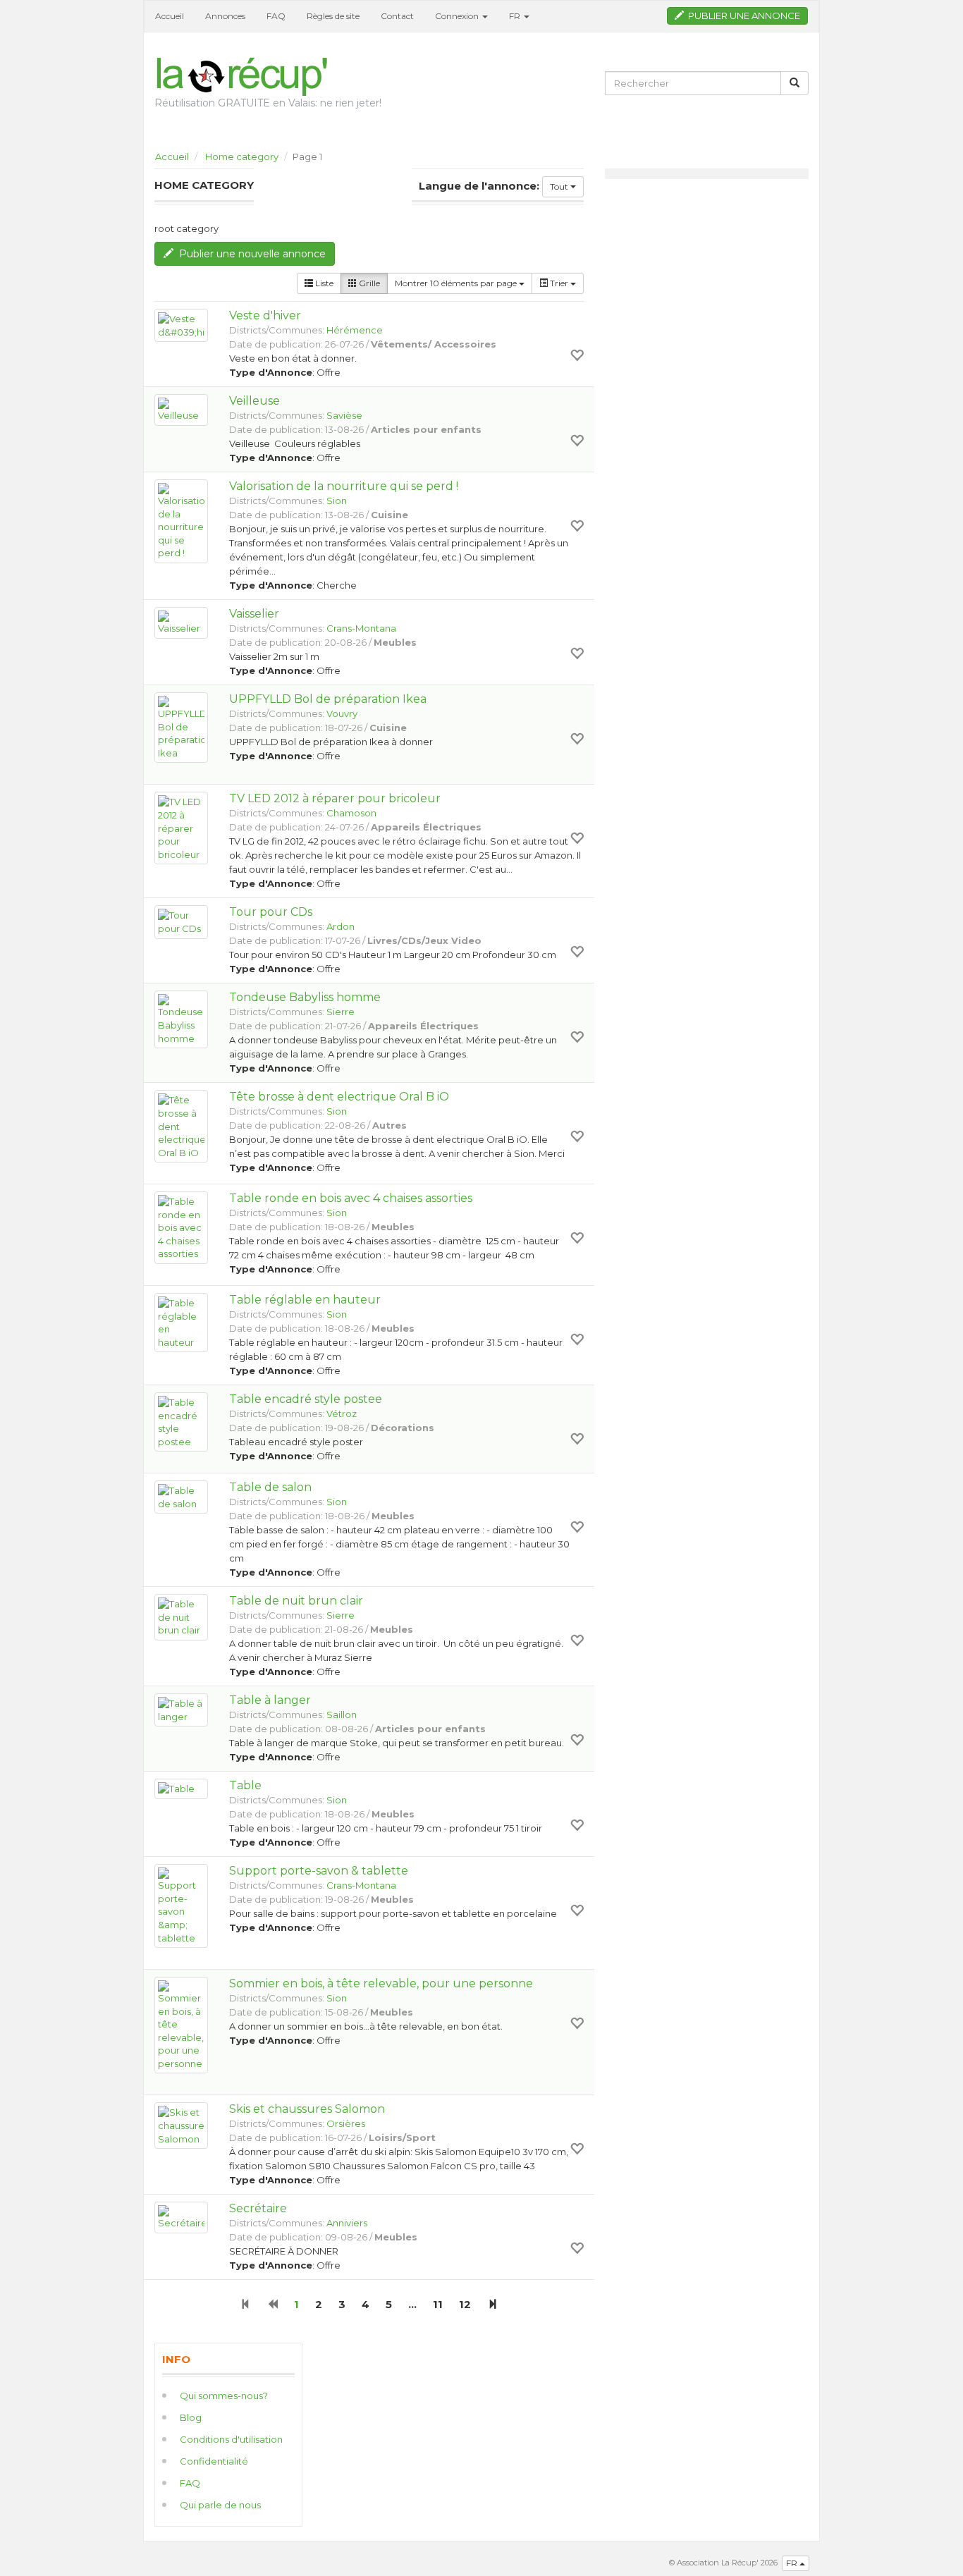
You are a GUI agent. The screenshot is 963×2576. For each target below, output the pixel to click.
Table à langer (270, 1700)
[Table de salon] (181, 1497)
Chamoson (351, 813)
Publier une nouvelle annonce (250, 254)
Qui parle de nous (220, 2505)
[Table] (181, 1789)
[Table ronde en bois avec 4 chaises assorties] (181, 1228)
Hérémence (355, 330)
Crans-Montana (361, 628)
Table (245, 1785)
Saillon (342, 1715)
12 (465, 2304)
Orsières (346, 2123)
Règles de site (333, 16)
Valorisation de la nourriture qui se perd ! (344, 486)
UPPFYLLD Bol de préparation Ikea (328, 699)
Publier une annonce (742, 16)
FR (793, 2563)
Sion (337, 501)
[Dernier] (492, 2304)
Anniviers (347, 2223)
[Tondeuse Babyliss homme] (181, 1019)
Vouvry (342, 713)
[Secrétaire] (181, 2218)
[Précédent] (272, 2304)
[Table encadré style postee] (181, 1422)
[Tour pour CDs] (181, 922)
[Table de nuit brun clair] (181, 1617)
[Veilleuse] (181, 410)
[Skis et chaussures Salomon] (181, 2126)
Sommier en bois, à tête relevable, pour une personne (381, 1983)
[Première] (246, 2304)
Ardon (341, 926)
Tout (560, 186)
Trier (559, 283)
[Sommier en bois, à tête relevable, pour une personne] (181, 2025)
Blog (191, 2417)
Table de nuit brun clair (296, 1601)
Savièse (344, 415)
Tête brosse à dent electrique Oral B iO (339, 1097)
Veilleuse (254, 401)
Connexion (458, 16)
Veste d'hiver (265, 315)
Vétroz (342, 1413)
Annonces (225, 16)
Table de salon (270, 1487)
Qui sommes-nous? (224, 2396)
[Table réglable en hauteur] (181, 1323)
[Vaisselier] (181, 623)
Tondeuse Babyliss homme (305, 997)
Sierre (341, 1012)
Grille (368, 283)
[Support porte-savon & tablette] (181, 1906)
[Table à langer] (181, 1710)
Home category (242, 157)
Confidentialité (214, 2461)
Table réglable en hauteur (305, 1300)
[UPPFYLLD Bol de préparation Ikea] (181, 728)
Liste (323, 283)
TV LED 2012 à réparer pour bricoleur (335, 798)
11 (438, 2304)
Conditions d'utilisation (231, 2439)
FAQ (276, 16)
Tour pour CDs (271, 912)
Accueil (170, 16)
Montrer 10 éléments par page (457, 283)
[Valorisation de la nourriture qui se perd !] (181, 521)
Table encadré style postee (306, 1399)
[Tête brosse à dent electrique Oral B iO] (181, 1126)
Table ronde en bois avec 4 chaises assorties (351, 1198)
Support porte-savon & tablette (319, 1871)
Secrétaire (258, 2208)
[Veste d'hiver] (181, 325)
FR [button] (516, 16)
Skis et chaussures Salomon (307, 2109)
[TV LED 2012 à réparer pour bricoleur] (181, 828)
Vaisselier (254, 614)
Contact (397, 16)
